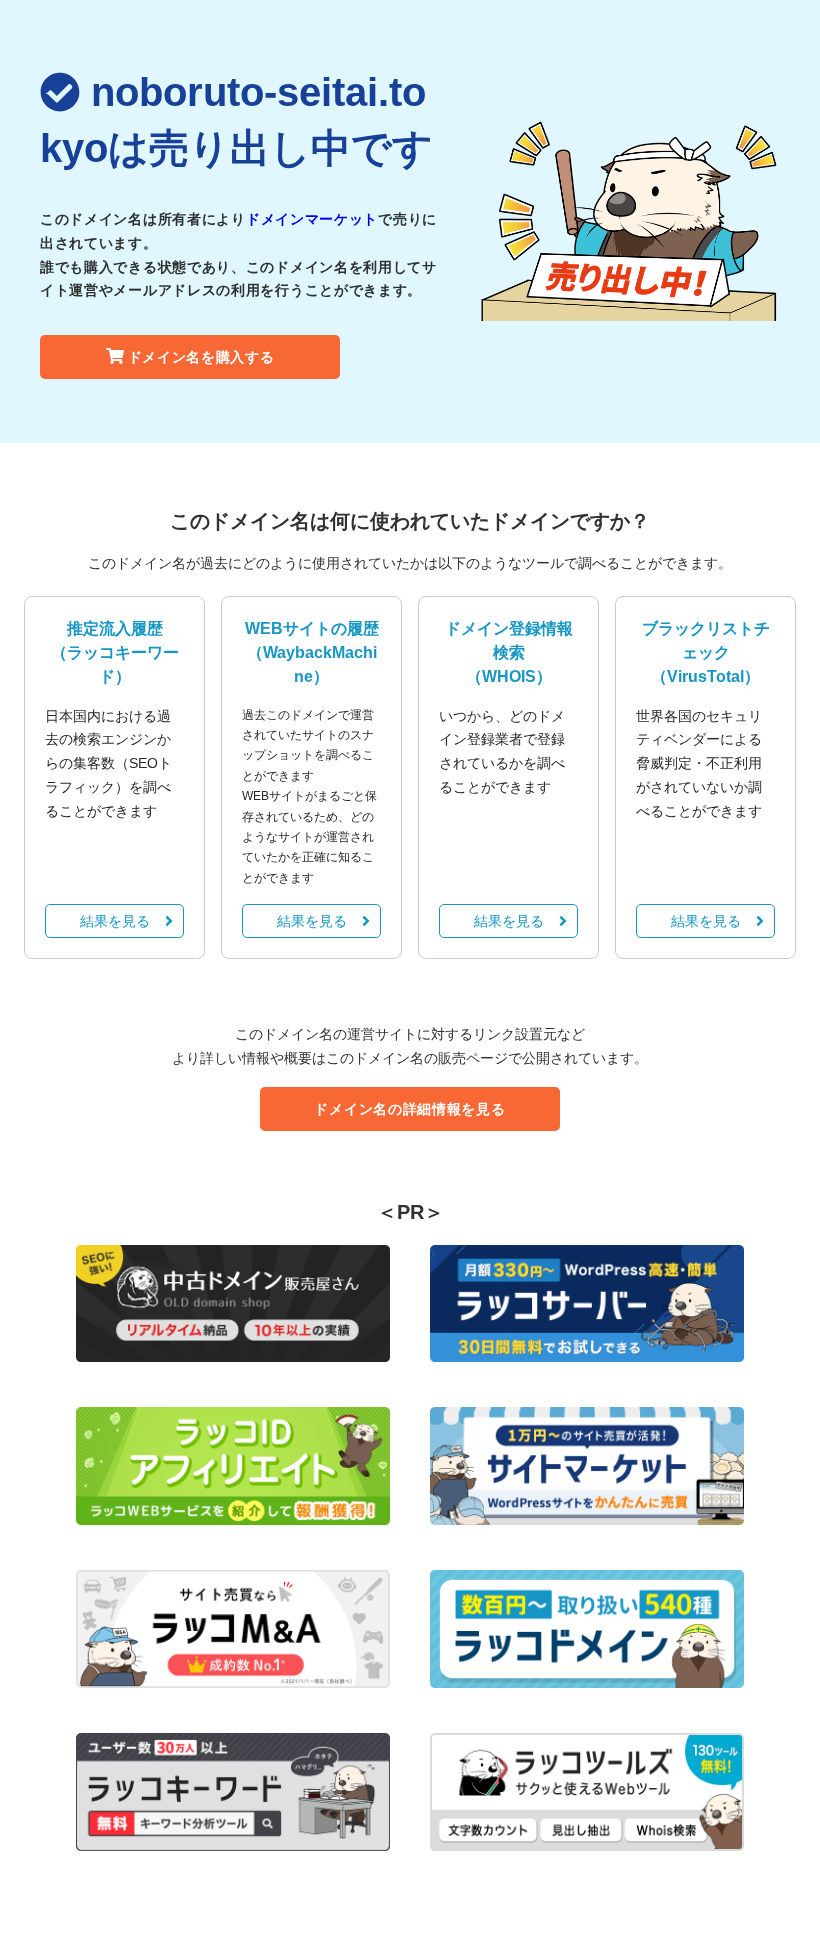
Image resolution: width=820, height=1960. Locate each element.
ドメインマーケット (312, 219)
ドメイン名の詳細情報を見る (409, 1109)
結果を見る (115, 921)
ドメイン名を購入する (201, 357)
